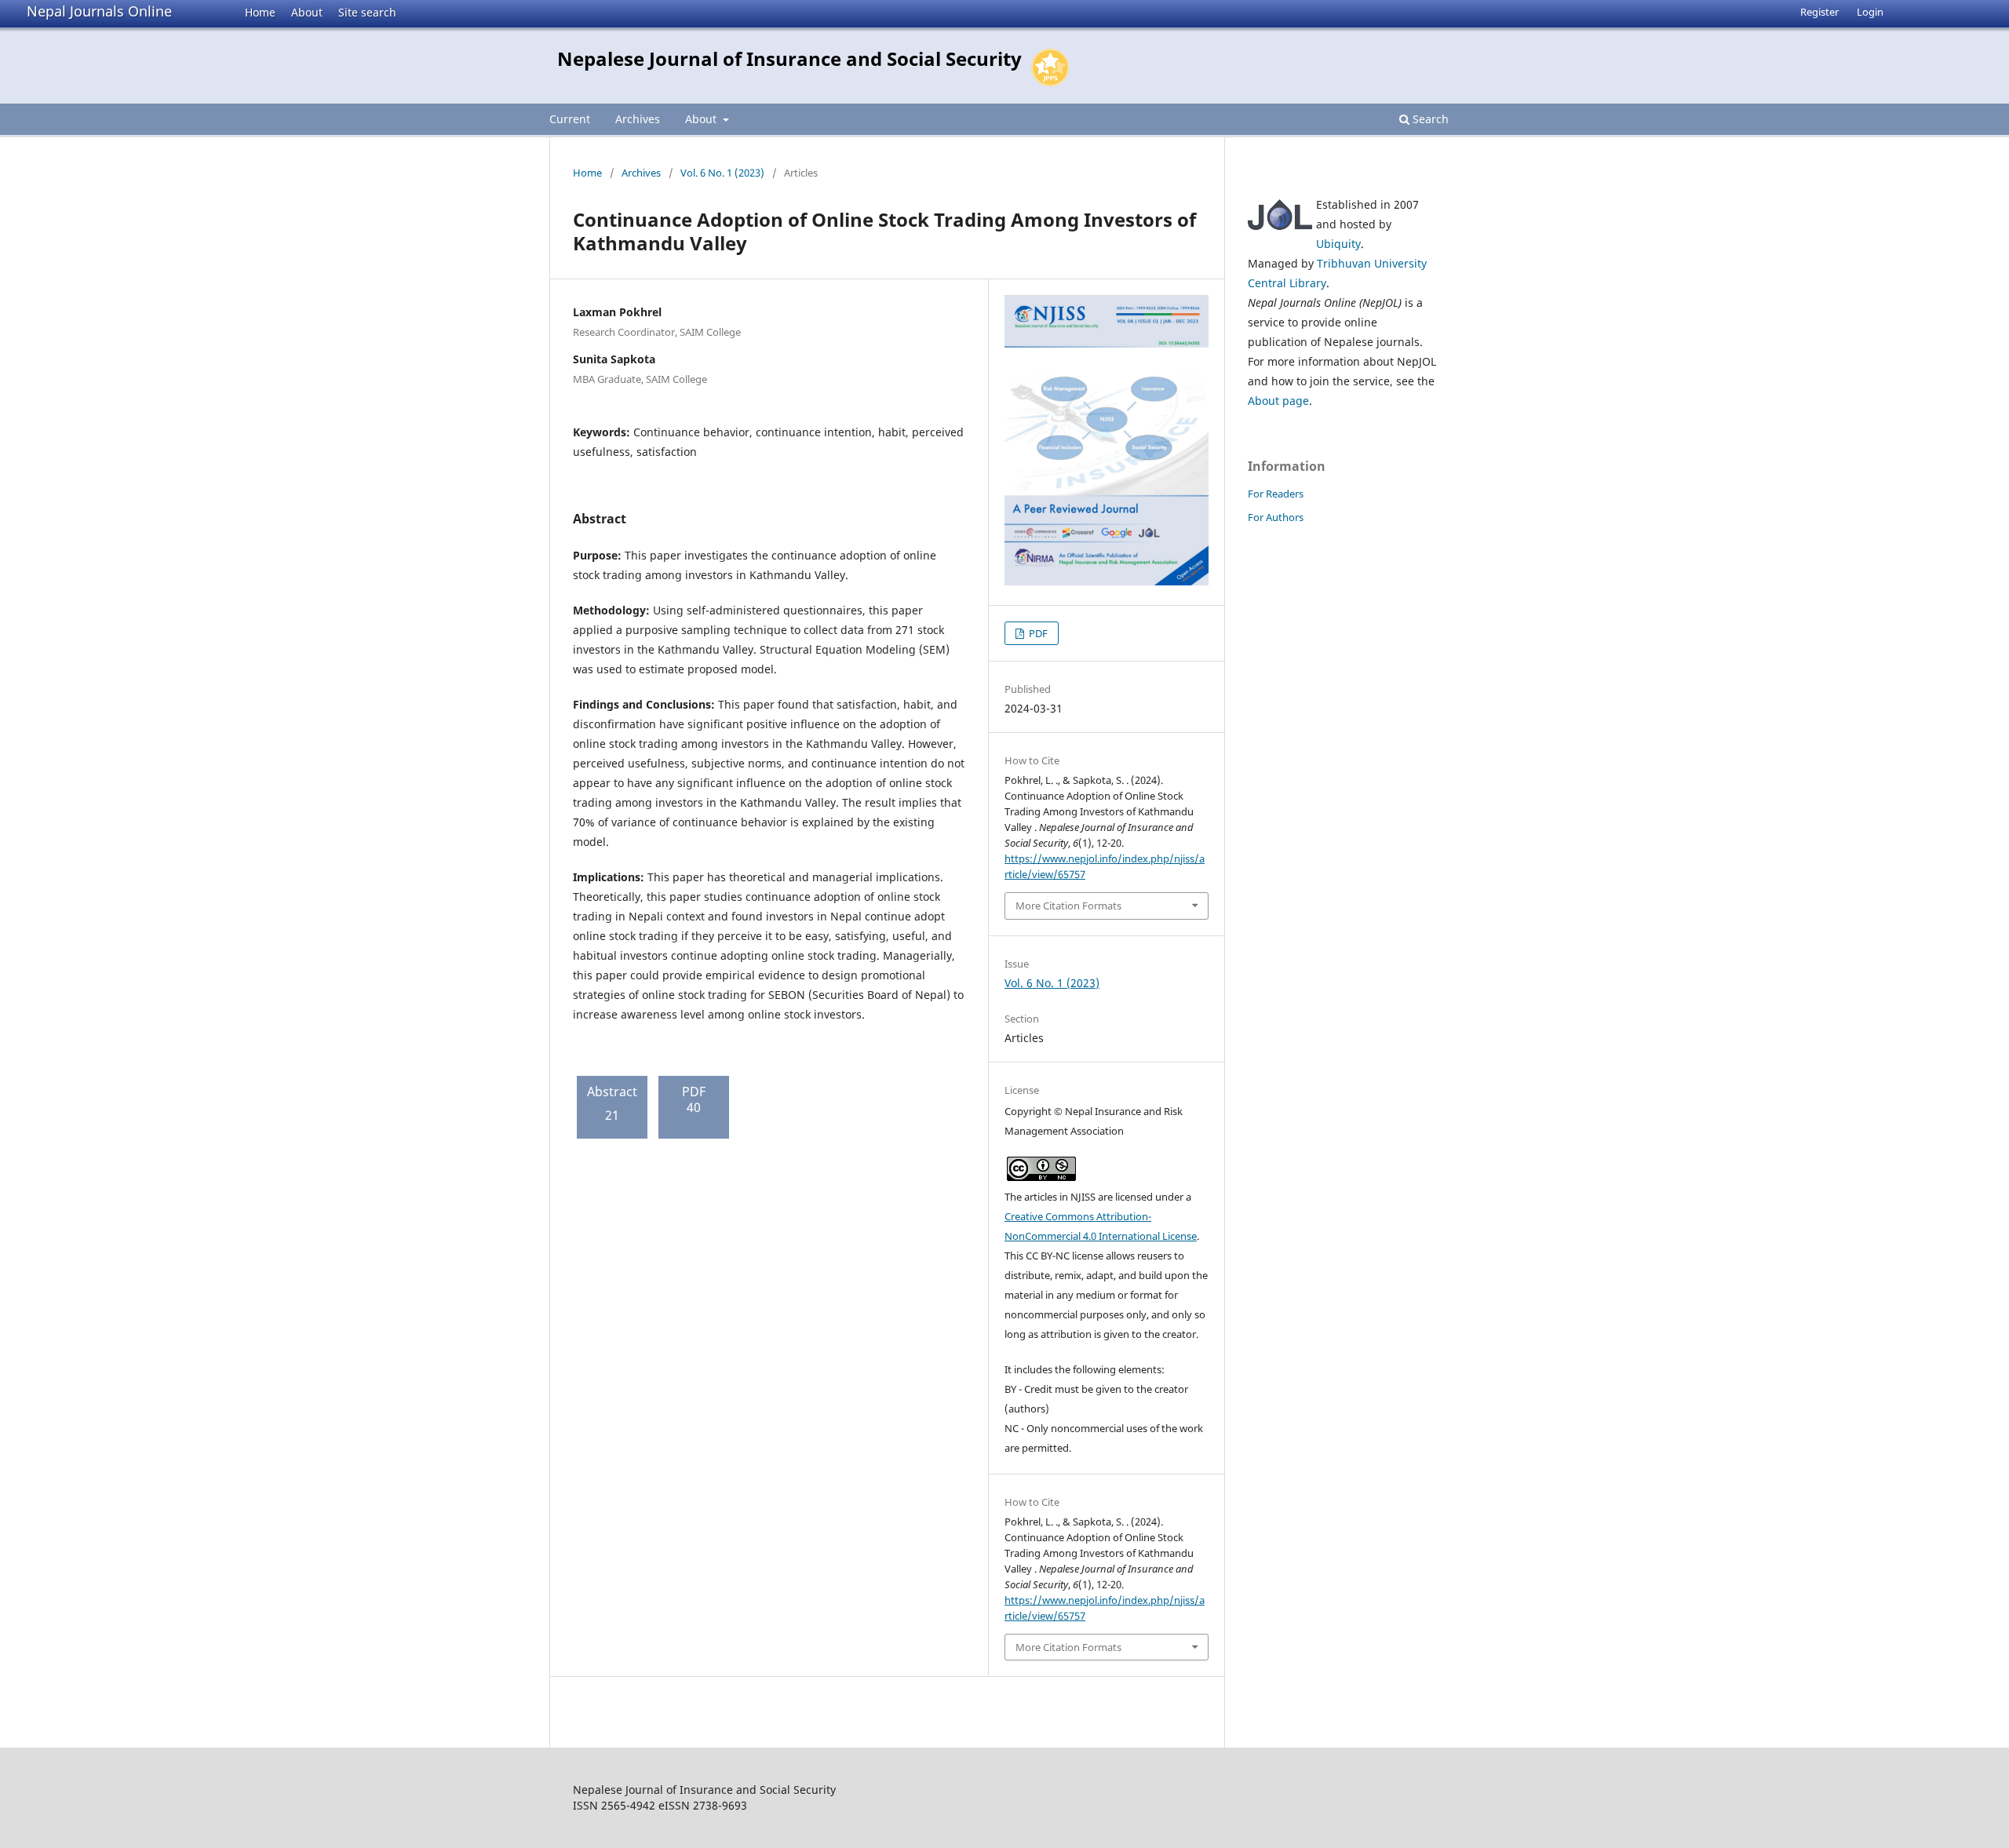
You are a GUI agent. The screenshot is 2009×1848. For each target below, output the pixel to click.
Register (1819, 12)
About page (1278, 401)
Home (260, 12)
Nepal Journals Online (99, 11)
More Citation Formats (1068, 906)
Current (570, 119)
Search (1429, 119)
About (307, 12)
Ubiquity (1338, 244)
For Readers (1276, 494)
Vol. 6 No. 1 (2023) (722, 173)
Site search (367, 12)
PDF (1037, 633)
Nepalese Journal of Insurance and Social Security (789, 58)
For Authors (1276, 517)
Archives (638, 119)
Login (1870, 12)
